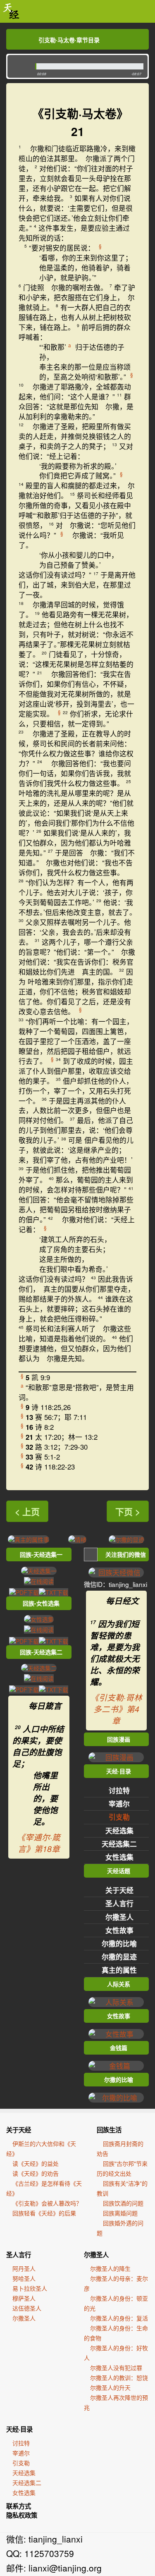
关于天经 (119, 1890)
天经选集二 (119, 1844)
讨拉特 (119, 1790)
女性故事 (119, 1930)
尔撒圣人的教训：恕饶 (119, 2378)
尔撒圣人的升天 (110, 2387)
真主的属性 (119, 1970)
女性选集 (119, 1857)
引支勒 (119, 1817)
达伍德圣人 (27, 2308)
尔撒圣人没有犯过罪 (116, 2368)
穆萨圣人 (24, 2298)
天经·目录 (19, 2429)
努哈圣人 (24, 2278)
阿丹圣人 (24, 2268)
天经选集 (119, 1830)
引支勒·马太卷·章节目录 (69, 40)
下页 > (128, 1511)
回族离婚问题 (120, 2213)
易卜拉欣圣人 (30, 2288)
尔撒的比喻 (119, 1943)
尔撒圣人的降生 (110, 2268)
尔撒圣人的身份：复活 (119, 2318)
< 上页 (27, 1511)
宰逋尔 (119, 1804)
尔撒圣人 (119, 1917)
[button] (19, 66)
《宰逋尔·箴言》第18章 (39, 1843)
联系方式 (19, 2506)
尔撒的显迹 (119, 1957)
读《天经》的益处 (36, 2163)
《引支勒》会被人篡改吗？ (47, 2203)
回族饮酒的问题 (123, 2203)
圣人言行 (119, 1903)
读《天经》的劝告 (36, 2173)
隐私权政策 (22, 2515)
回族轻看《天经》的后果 (44, 2213)
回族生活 (109, 2130)
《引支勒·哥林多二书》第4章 (116, 1709)
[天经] (11, 11)
